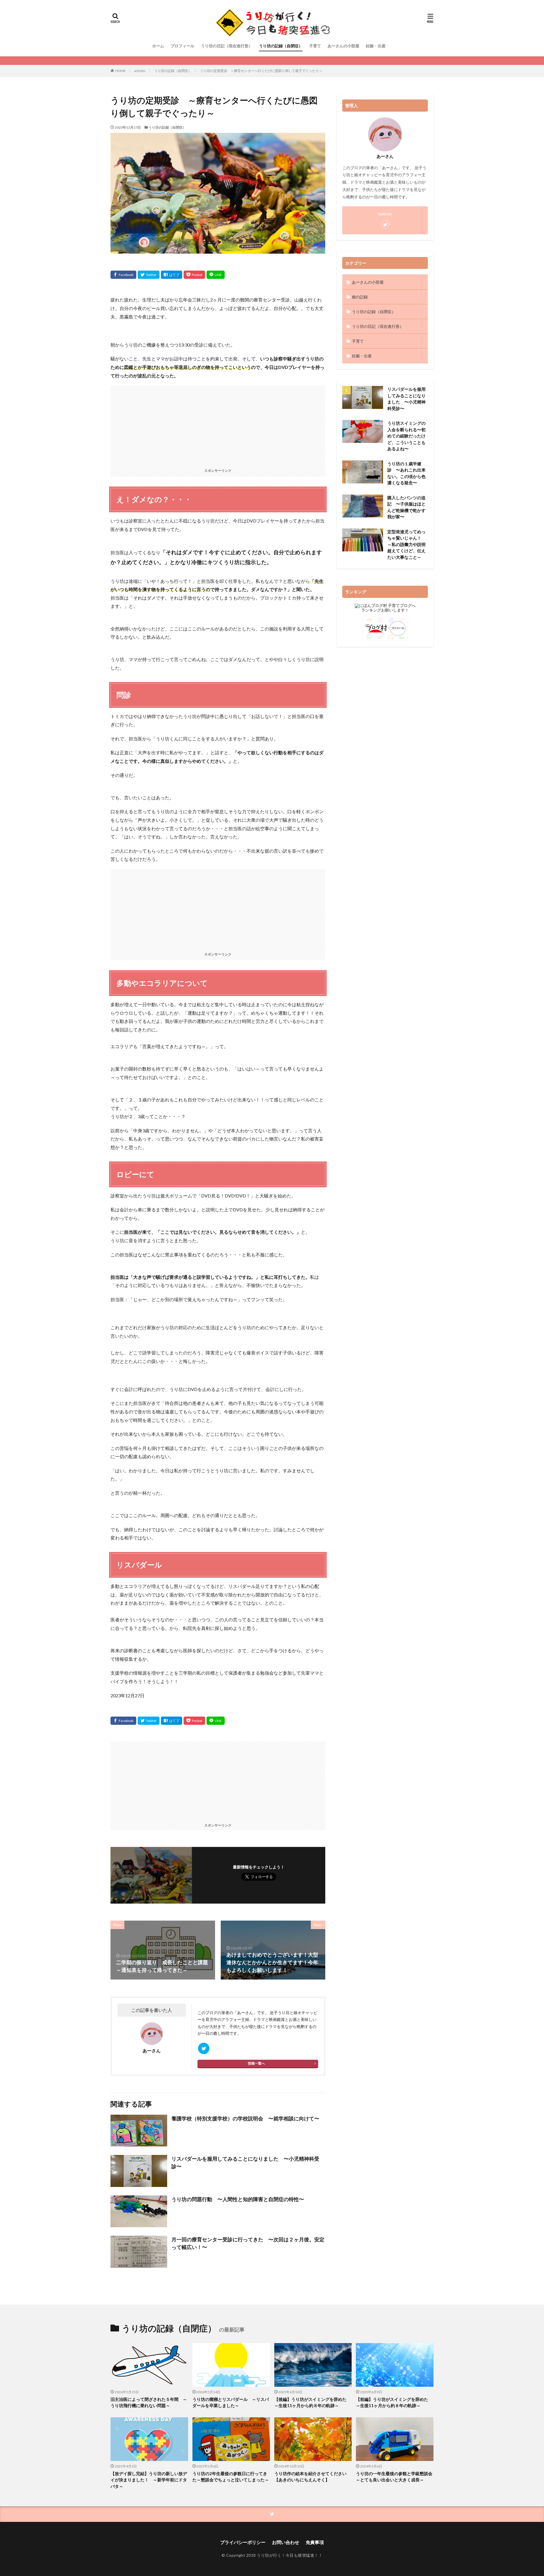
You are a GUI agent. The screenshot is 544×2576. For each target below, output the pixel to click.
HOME (121, 71)
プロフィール (182, 46)
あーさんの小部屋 (343, 46)
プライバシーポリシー (243, 2542)
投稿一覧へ (256, 2063)
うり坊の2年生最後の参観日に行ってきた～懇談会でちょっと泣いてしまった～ (231, 2477)
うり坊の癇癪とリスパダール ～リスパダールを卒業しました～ (231, 2402)
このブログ (207, 2013)
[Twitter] (149, 275)
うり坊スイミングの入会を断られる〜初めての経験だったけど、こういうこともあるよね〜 (406, 436)
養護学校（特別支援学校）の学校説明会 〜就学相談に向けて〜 (245, 2118)
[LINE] (216, 275)
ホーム (158, 46)
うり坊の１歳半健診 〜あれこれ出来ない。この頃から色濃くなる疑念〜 (406, 473)
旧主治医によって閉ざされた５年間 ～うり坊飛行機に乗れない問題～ (149, 2402)
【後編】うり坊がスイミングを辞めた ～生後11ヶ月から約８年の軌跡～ (313, 2402)
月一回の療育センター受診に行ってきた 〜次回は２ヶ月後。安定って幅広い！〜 (248, 2243)
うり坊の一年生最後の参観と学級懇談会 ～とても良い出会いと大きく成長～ (395, 2477)
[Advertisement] (218, 425)
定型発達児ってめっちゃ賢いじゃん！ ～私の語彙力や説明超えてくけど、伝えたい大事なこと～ (406, 544)
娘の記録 (360, 297)
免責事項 (315, 2542)
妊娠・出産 (376, 46)
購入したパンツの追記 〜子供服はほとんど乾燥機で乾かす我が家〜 (406, 507)
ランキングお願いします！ (385, 610)
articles (140, 71)
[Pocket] (194, 275)
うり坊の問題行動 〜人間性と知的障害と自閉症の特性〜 (238, 2199)
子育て (315, 46)
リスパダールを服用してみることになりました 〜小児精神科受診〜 (245, 2162)
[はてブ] (172, 275)
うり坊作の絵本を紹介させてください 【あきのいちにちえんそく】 (313, 2477)
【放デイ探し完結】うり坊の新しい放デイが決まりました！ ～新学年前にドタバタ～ (149, 2480)
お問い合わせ (286, 2542)
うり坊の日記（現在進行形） (227, 46)
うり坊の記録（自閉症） (281, 46)
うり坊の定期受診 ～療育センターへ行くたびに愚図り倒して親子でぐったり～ (261, 71)
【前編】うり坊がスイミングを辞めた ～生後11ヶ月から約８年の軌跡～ (394, 2402)
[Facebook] (123, 275)
